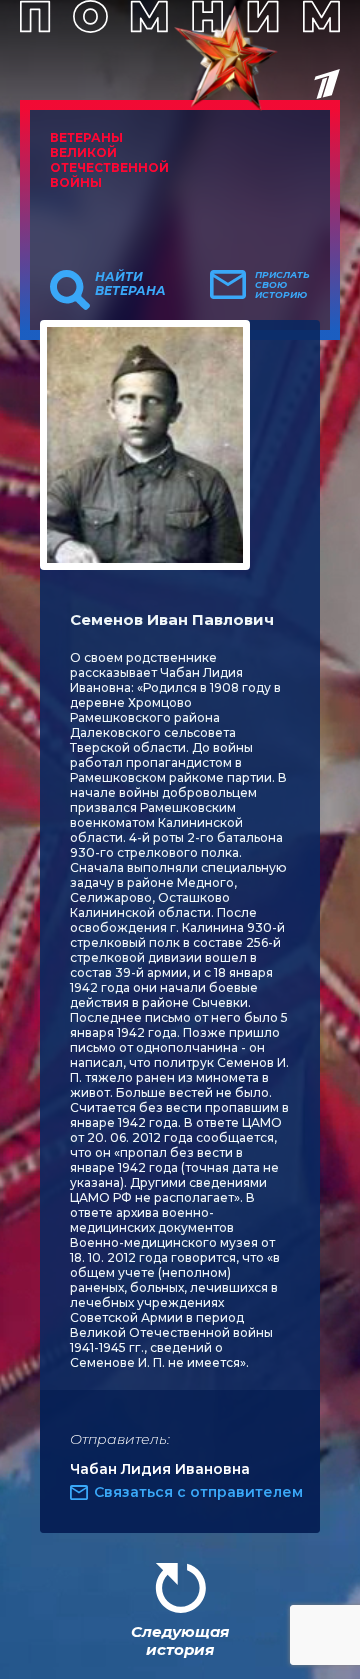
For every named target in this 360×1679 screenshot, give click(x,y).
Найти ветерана (130, 284)
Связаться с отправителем (198, 1492)
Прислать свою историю (282, 285)
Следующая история (180, 1640)
